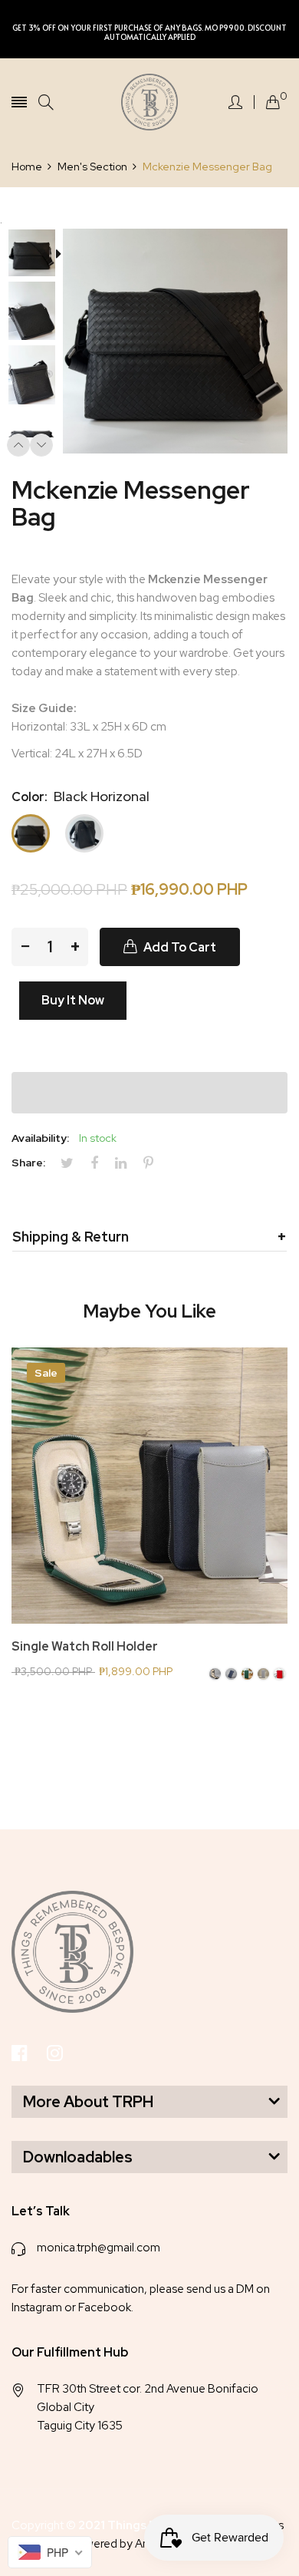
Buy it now (73, 1000)
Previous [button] (18, 445)
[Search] (46, 102)
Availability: (40, 1138)
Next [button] (41, 445)
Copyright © (121, 2525)
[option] (37, 255)
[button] (149, 1093)
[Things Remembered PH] (149, 102)
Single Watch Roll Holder (85, 1647)
